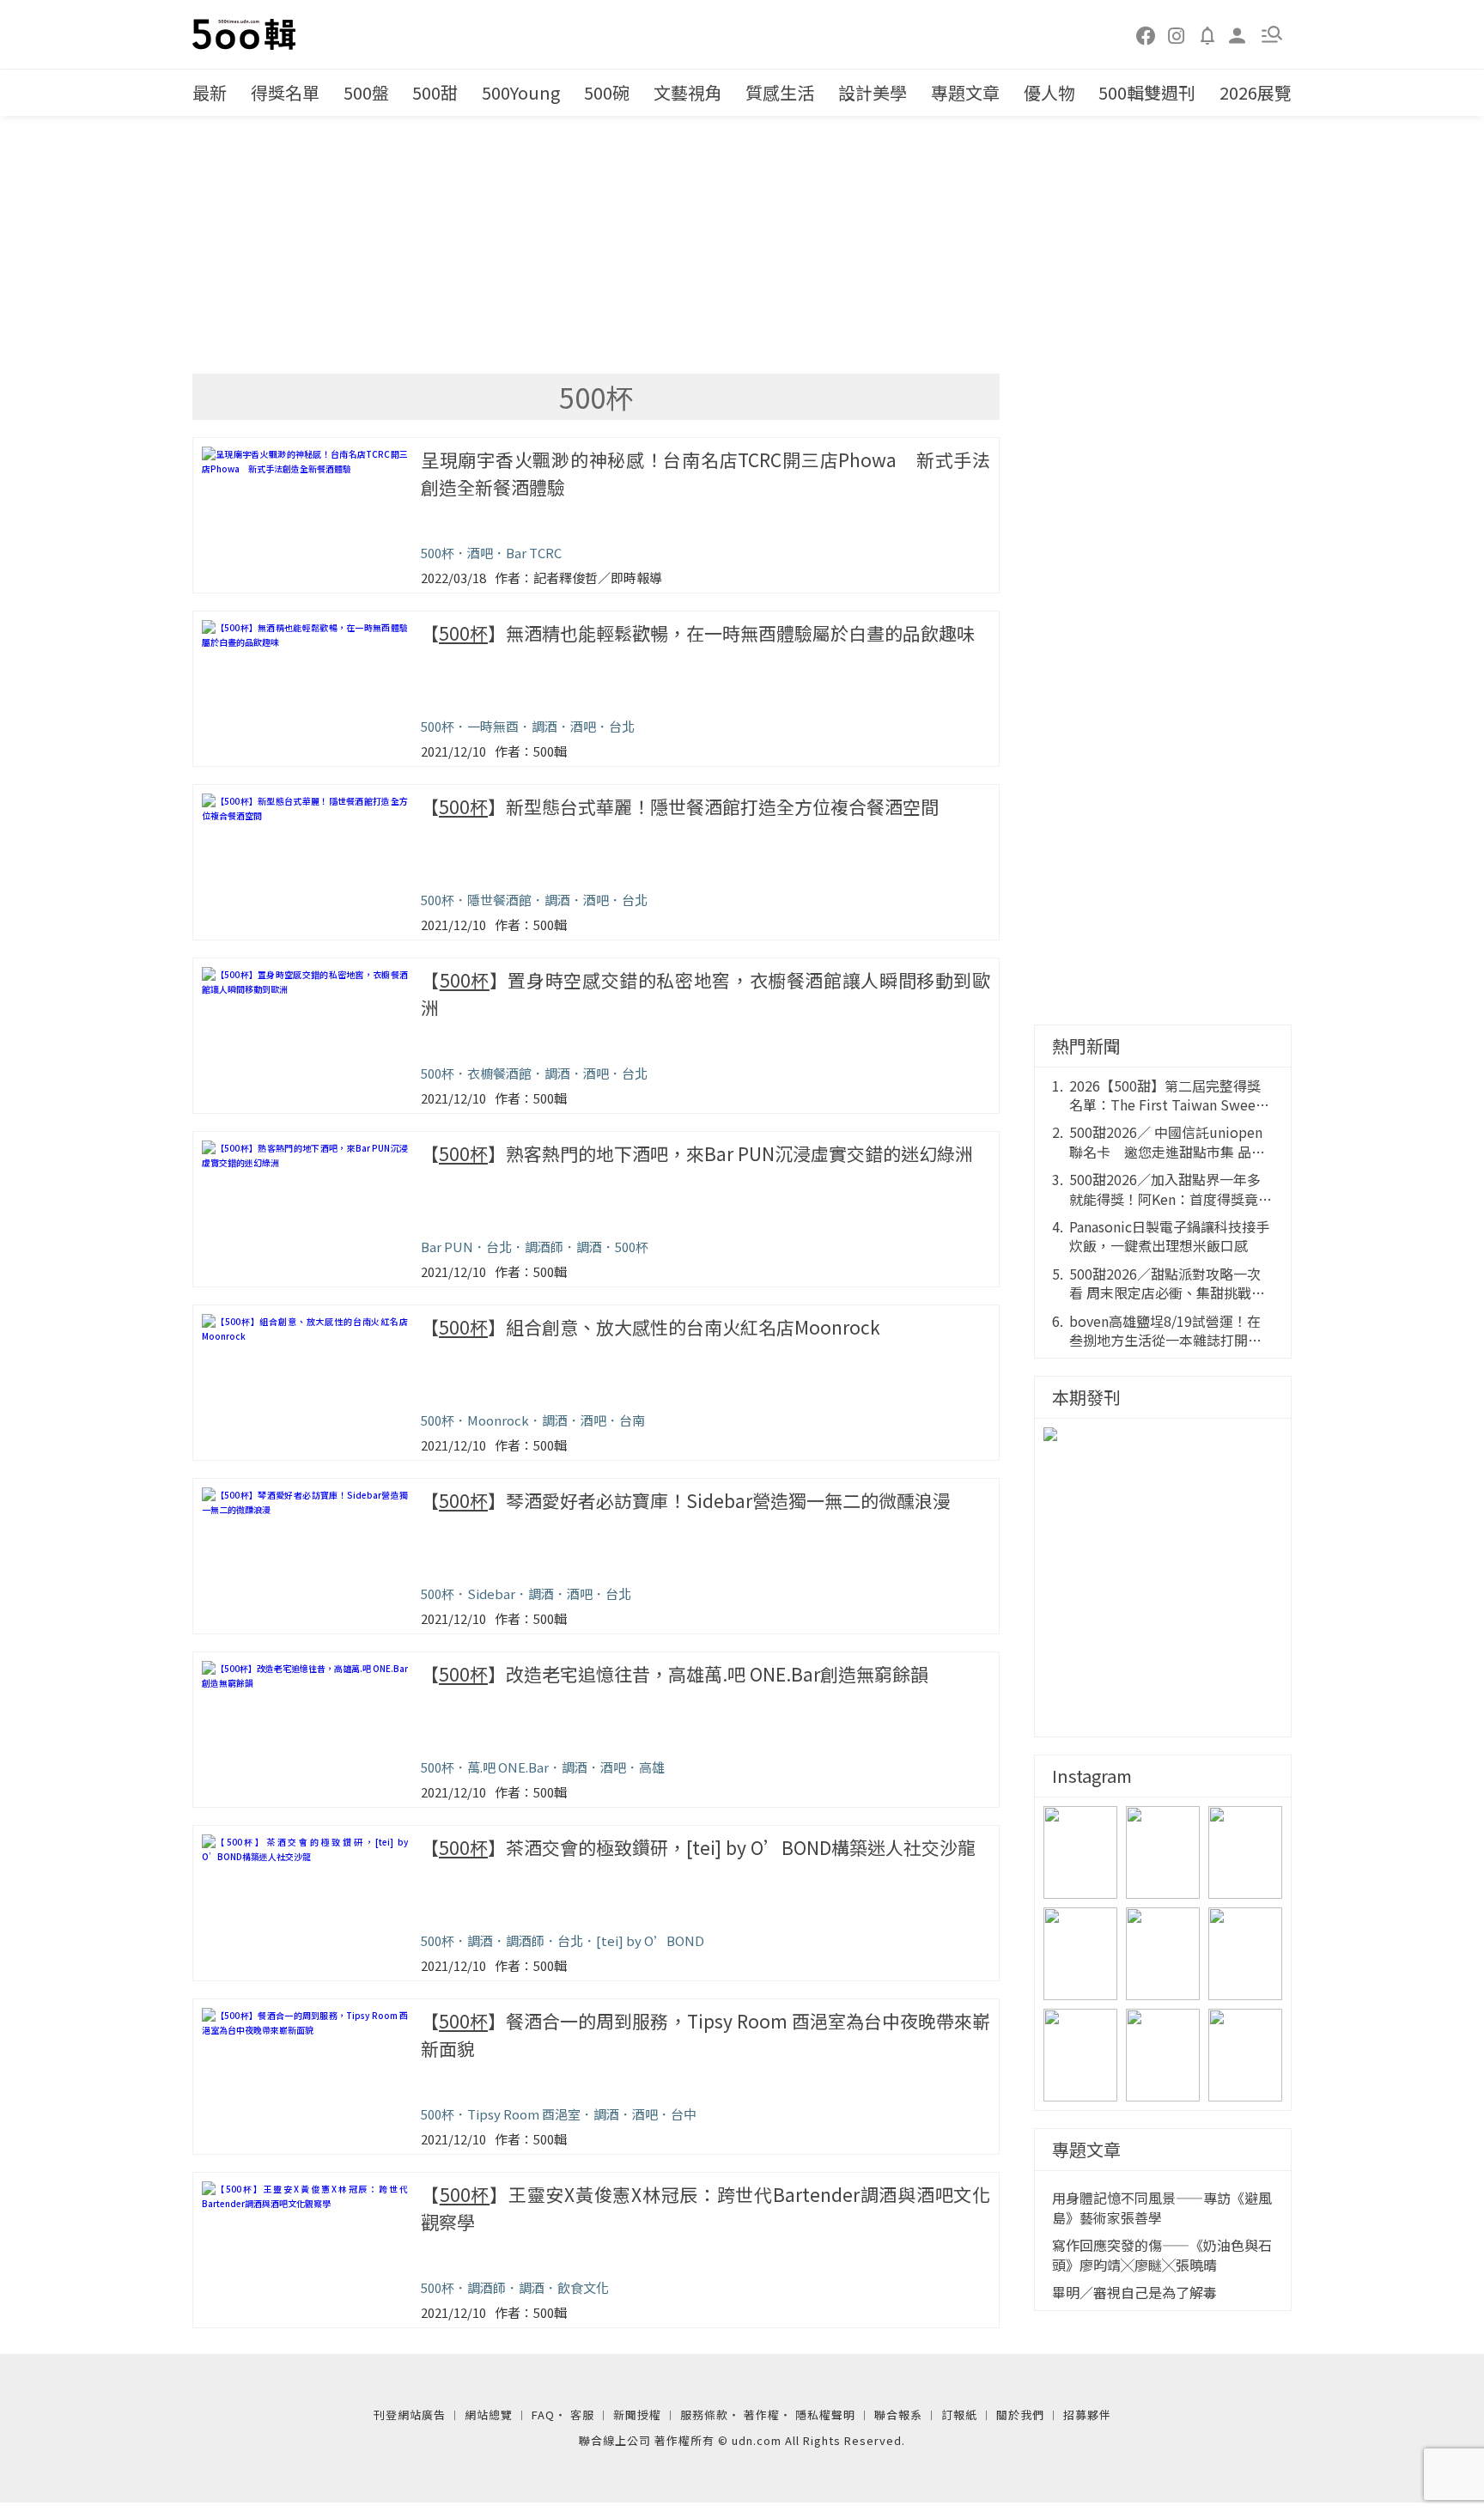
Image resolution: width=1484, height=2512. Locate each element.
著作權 (762, 2415)
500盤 (366, 92)
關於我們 (1020, 2415)
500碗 (607, 92)
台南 (632, 1420)
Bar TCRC (534, 553)
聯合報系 (898, 2415)
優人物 (1049, 92)
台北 (622, 726)
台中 (684, 2114)
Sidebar (491, 1594)
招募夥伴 (1087, 2415)
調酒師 (544, 1247)
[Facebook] (1146, 34)
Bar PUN (447, 1247)
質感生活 (780, 92)
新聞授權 (637, 2415)
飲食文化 (583, 2287)
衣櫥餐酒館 (499, 1073)
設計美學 (873, 92)
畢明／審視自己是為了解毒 (1134, 2292)
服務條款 (704, 2415)
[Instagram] (1177, 34)
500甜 (435, 92)
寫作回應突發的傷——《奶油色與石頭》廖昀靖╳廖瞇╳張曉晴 (1162, 2255)
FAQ (543, 2415)
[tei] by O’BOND (650, 1940)
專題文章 (965, 92)
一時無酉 (493, 726)
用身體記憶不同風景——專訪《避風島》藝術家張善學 (1162, 2208)
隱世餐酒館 (499, 900)
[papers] (1207, 34)
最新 (210, 92)
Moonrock (498, 1420)
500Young (521, 92)
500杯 (438, 553)
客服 (582, 2415)
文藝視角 (688, 92)
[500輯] (246, 34)
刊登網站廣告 (410, 2415)
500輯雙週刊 (1147, 92)
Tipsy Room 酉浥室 (524, 2114)
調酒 (544, 726)
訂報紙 (959, 2415)
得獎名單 (285, 92)
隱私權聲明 (825, 2415)
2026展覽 (1256, 92)
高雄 (652, 1767)
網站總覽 (489, 2415)
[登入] (1238, 34)
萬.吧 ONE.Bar (508, 1767)
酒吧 (480, 553)
